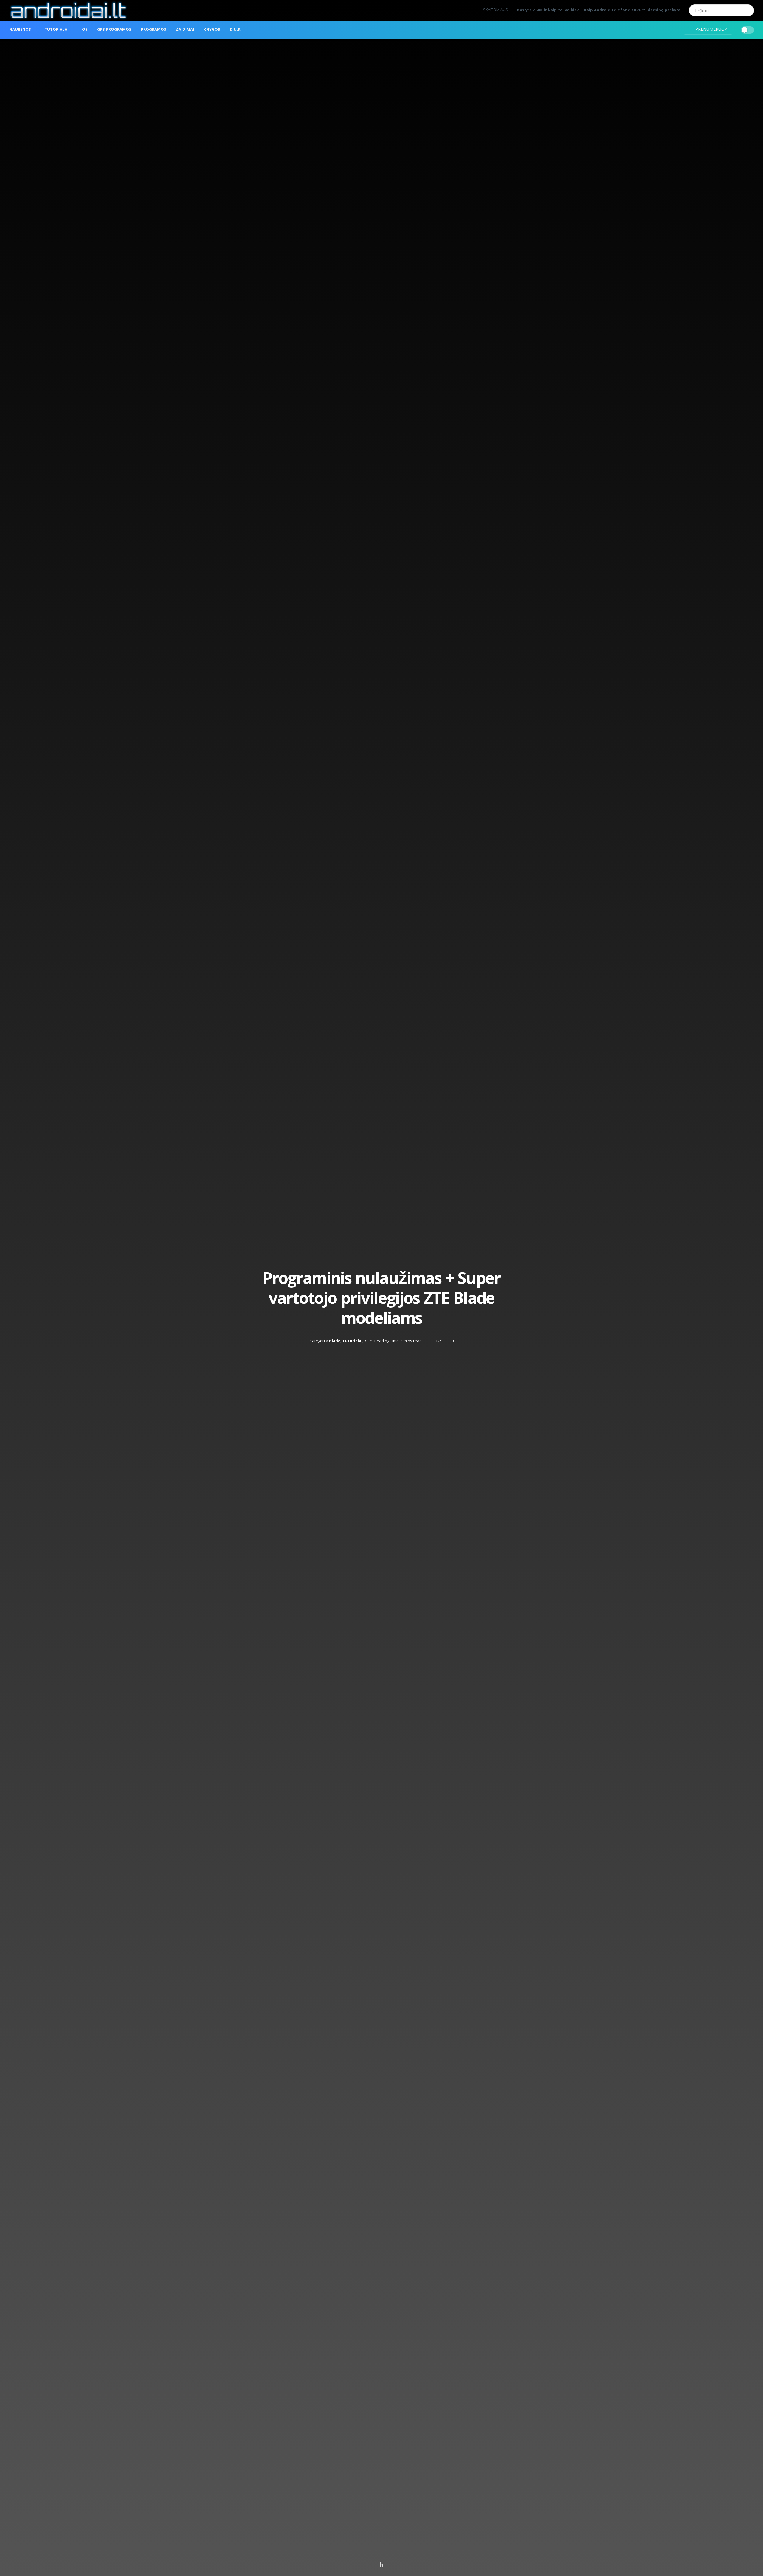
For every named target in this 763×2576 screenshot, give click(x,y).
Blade (335, 1340)
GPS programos (114, 30)
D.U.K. (236, 30)
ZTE (368, 1340)
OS (85, 30)
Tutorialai (56, 30)
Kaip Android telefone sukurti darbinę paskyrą (632, 10)
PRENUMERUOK (711, 29)
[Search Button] (748, 10)
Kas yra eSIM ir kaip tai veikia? (548, 10)
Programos (154, 30)
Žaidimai (185, 30)
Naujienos (20, 30)
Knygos (212, 30)
